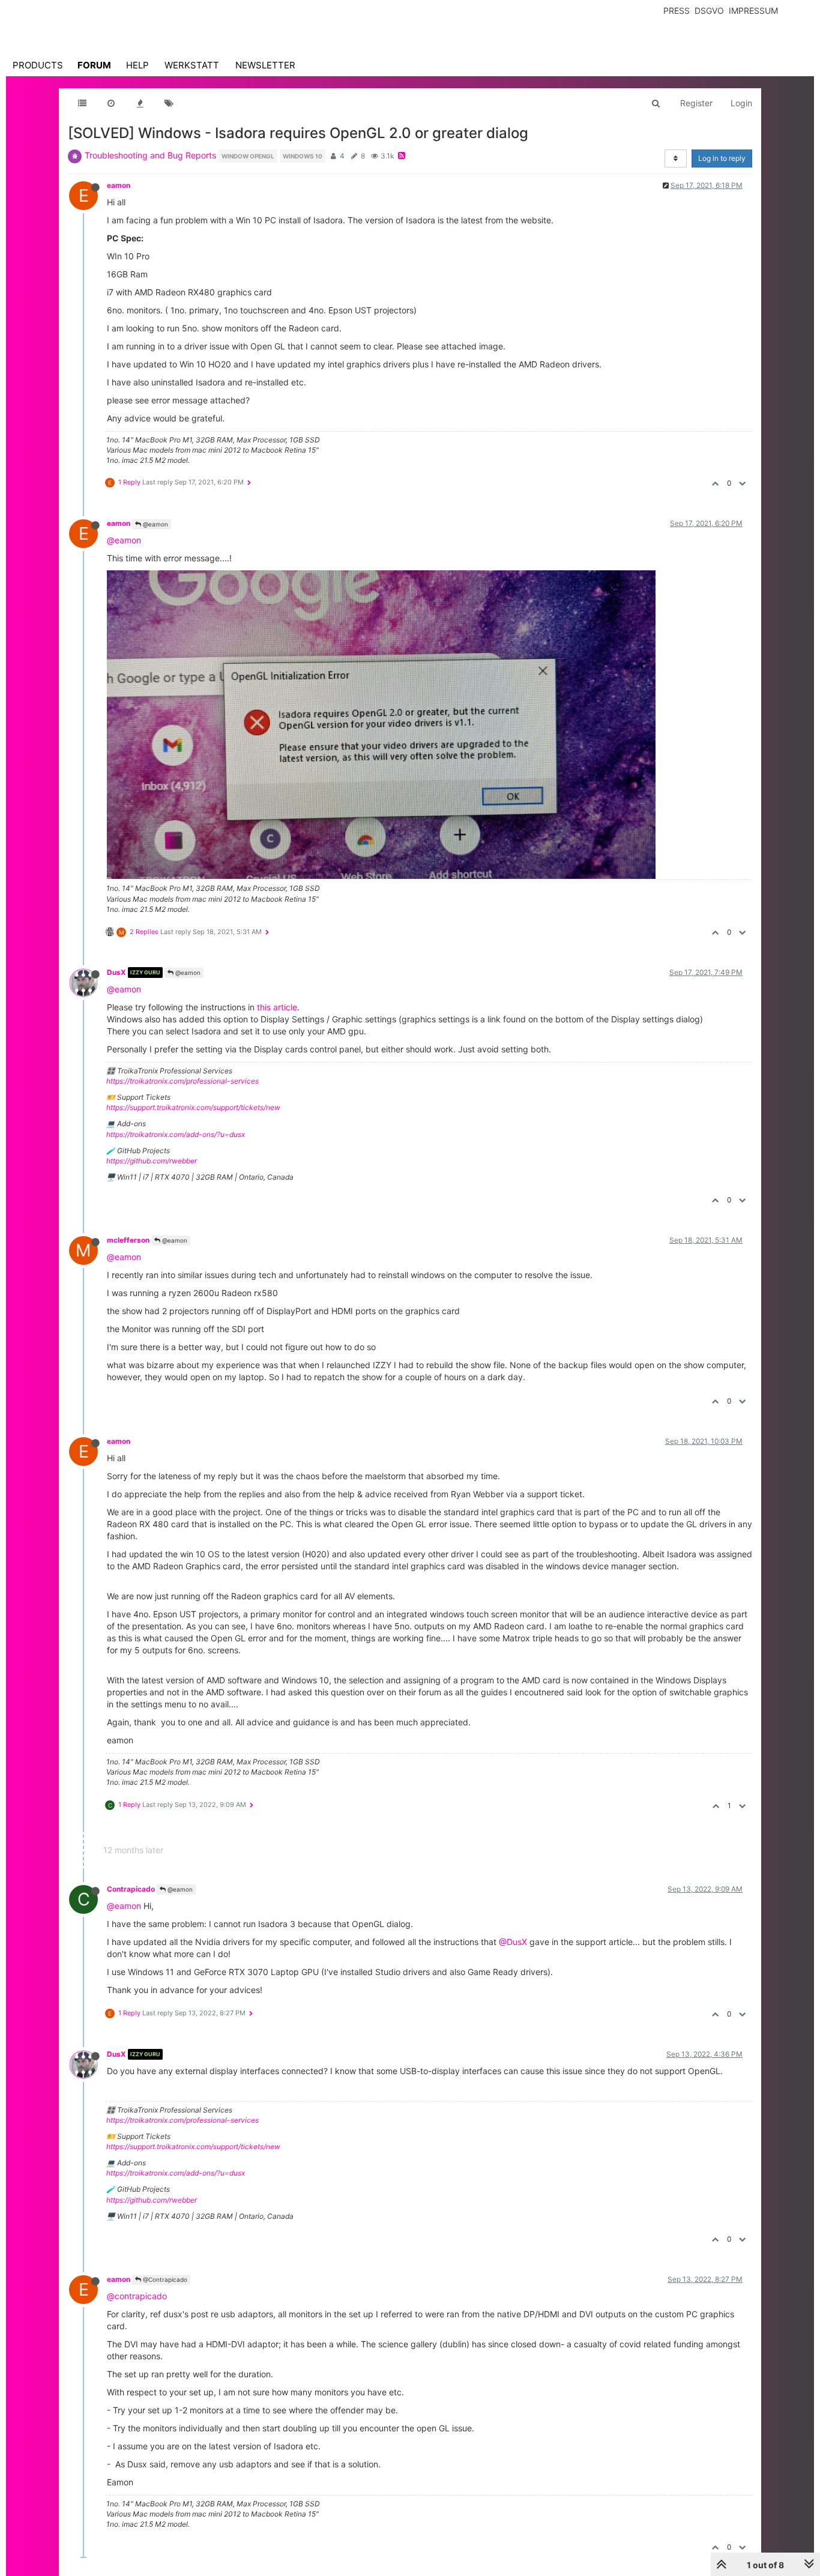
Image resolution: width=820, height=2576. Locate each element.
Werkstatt (192, 65)
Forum (94, 65)
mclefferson (128, 1240)
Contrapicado (131, 1889)
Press (677, 11)
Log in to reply (722, 158)
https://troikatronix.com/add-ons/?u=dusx (176, 1134)
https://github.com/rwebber (152, 1161)
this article (277, 1007)
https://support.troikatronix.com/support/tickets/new (193, 1107)
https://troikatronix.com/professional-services (182, 1081)
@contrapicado (137, 2296)
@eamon (155, 524)
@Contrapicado (164, 2279)
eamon (119, 185)
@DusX (513, 1942)
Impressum (753, 11)
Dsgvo (709, 11)
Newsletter (265, 65)
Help (137, 65)
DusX (116, 972)
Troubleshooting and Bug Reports (150, 155)
